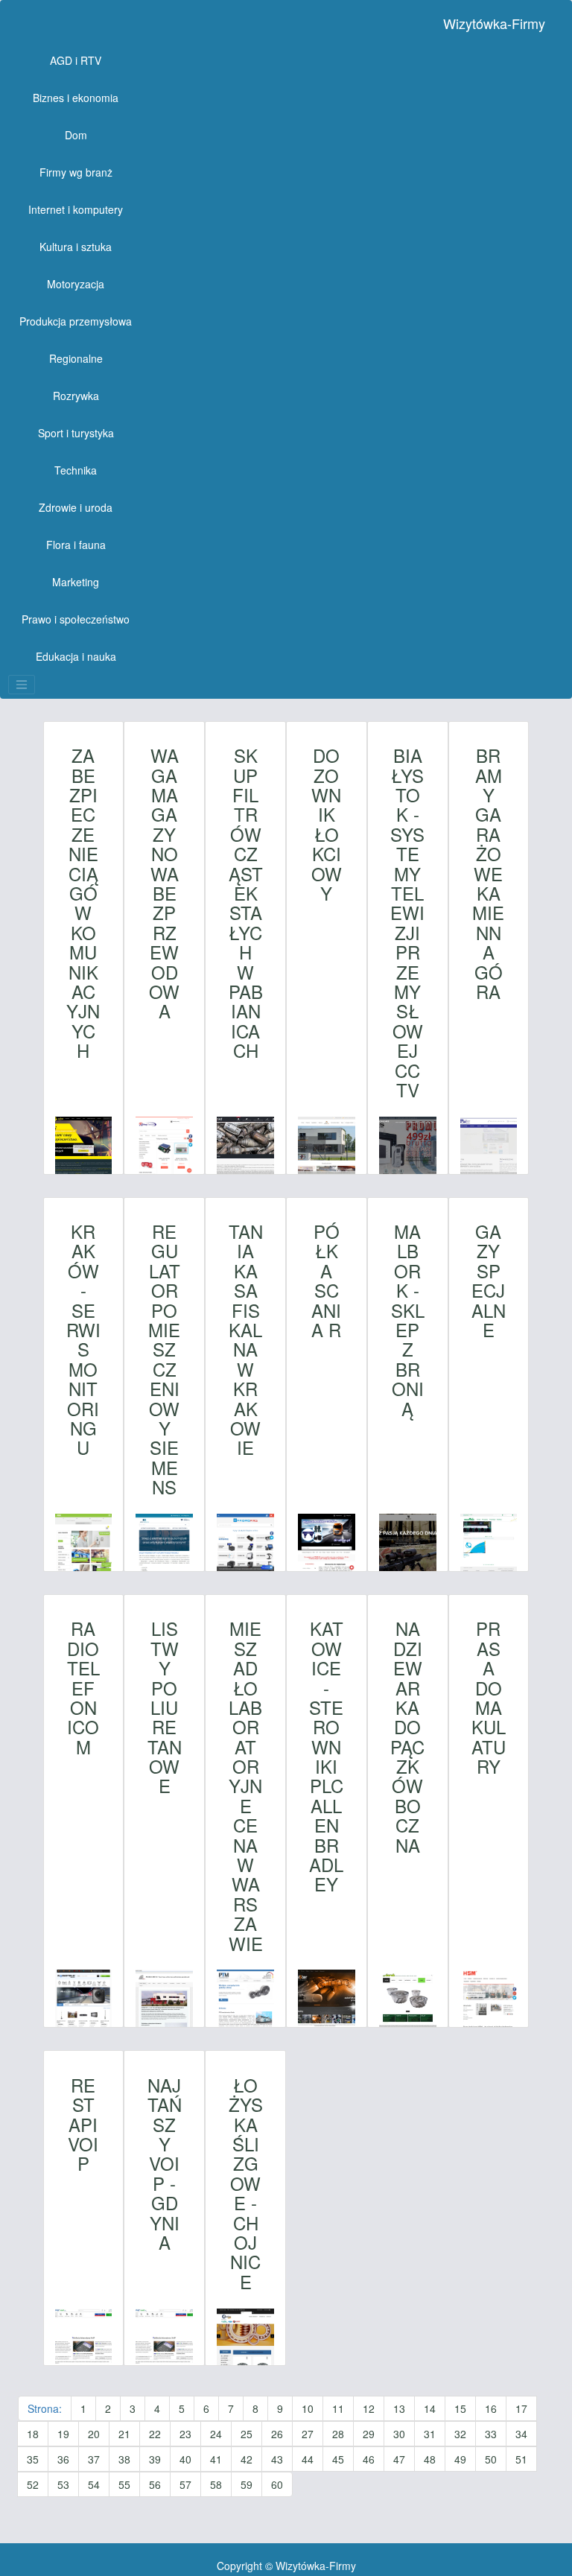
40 (185, 2459)
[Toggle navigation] (22, 685)
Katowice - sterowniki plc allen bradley (326, 1756)
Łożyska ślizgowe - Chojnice (246, 2183)
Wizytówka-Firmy (494, 23)
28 (338, 2434)
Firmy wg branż (76, 172)
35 (33, 2459)
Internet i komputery (76, 209)
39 (155, 2459)
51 (521, 2459)
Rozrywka (76, 396)
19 (63, 2434)
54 (94, 2484)
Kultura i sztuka (76, 247)
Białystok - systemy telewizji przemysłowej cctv (407, 923)
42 (247, 2459)
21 (124, 2434)
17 (521, 2408)
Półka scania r (326, 1281)
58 (216, 2484)
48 (430, 2459)
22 (155, 2434)
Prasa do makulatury (489, 1697)
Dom (76, 135)
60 (277, 2484)
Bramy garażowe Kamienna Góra (488, 873)
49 (460, 2459)
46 (369, 2459)
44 (308, 2459)
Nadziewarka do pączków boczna (407, 1737)
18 (33, 2434)
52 (33, 2484)
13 (399, 2408)
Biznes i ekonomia (76, 98)
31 (430, 2434)
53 (63, 2484)
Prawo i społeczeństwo (76, 619)
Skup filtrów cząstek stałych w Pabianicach (246, 903)
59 (247, 2484)
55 (124, 2484)
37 (94, 2459)
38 (124, 2459)
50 (491, 2459)
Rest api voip (83, 2125)
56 (155, 2484)
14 (430, 2408)
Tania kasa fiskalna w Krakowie (246, 1340)
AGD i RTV (76, 60)
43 (277, 2459)
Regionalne (76, 358)
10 (308, 2408)
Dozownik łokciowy (327, 824)
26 (277, 2434)
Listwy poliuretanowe (165, 1707)
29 (369, 2434)
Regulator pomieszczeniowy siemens (164, 1359)
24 (216, 2434)
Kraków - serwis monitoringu (83, 1340)
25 (247, 2434)
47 (399, 2459)
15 (460, 2408)
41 (216, 2459)
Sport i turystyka (76, 433)
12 (369, 2408)
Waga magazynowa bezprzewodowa (164, 883)
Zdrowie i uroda (76, 507)
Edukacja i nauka (76, 656)
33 (491, 2434)
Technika (76, 470)
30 (399, 2434)
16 (491, 2408)
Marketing (76, 582)
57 (185, 2484)
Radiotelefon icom (83, 1688)
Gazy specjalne (489, 1281)
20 (94, 2434)
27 (308, 2434)
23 (185, 2434)
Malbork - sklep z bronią (408, 1320)
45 (338, 2459)
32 (460, 2434)
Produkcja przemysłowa (76, 321)
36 (63, 2459)
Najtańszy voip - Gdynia (165, 2164)
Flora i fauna (76, 545)
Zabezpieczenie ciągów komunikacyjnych (83, 903)
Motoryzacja (76, 284)
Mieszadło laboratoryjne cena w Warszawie (246, 1786)
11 (338, 2408)
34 (521, 2434)
